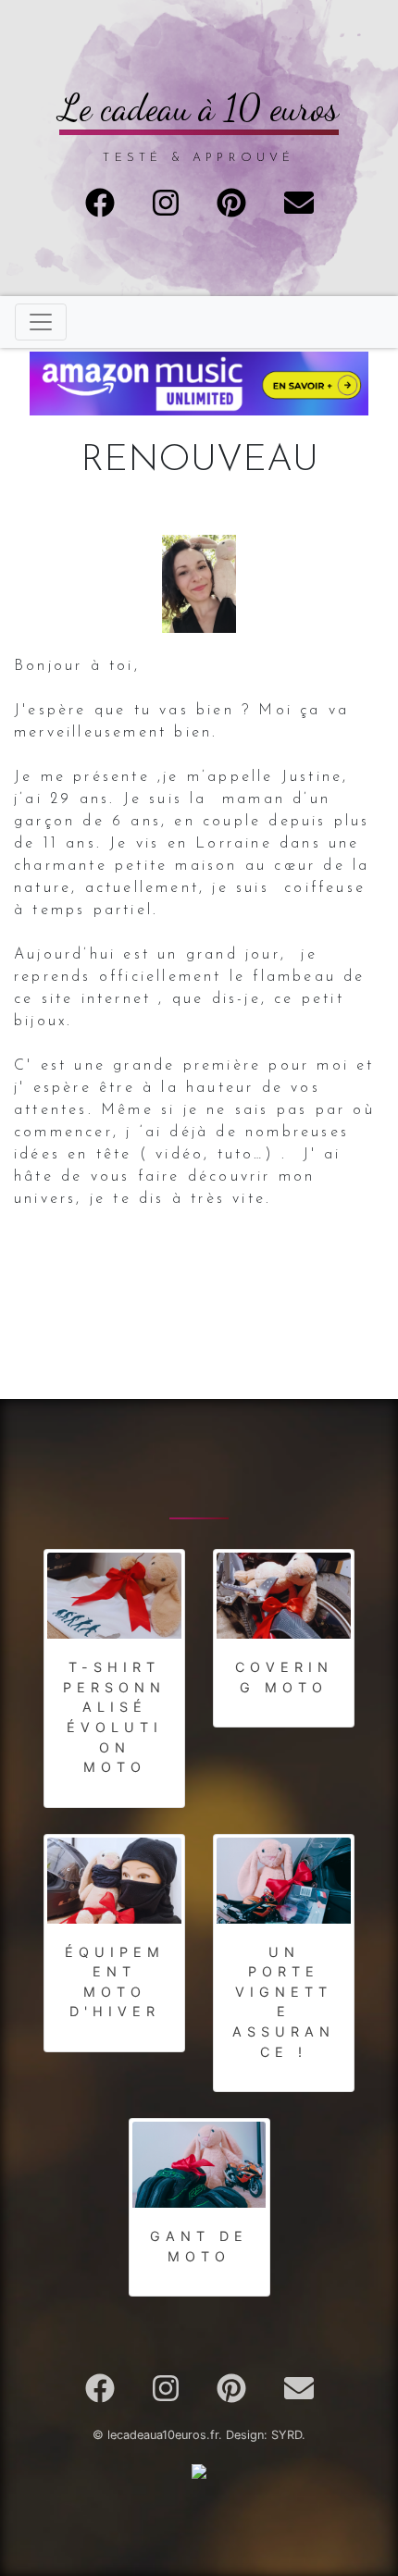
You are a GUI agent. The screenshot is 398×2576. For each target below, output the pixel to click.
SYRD (286, 2435)
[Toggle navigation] (41, 322)
